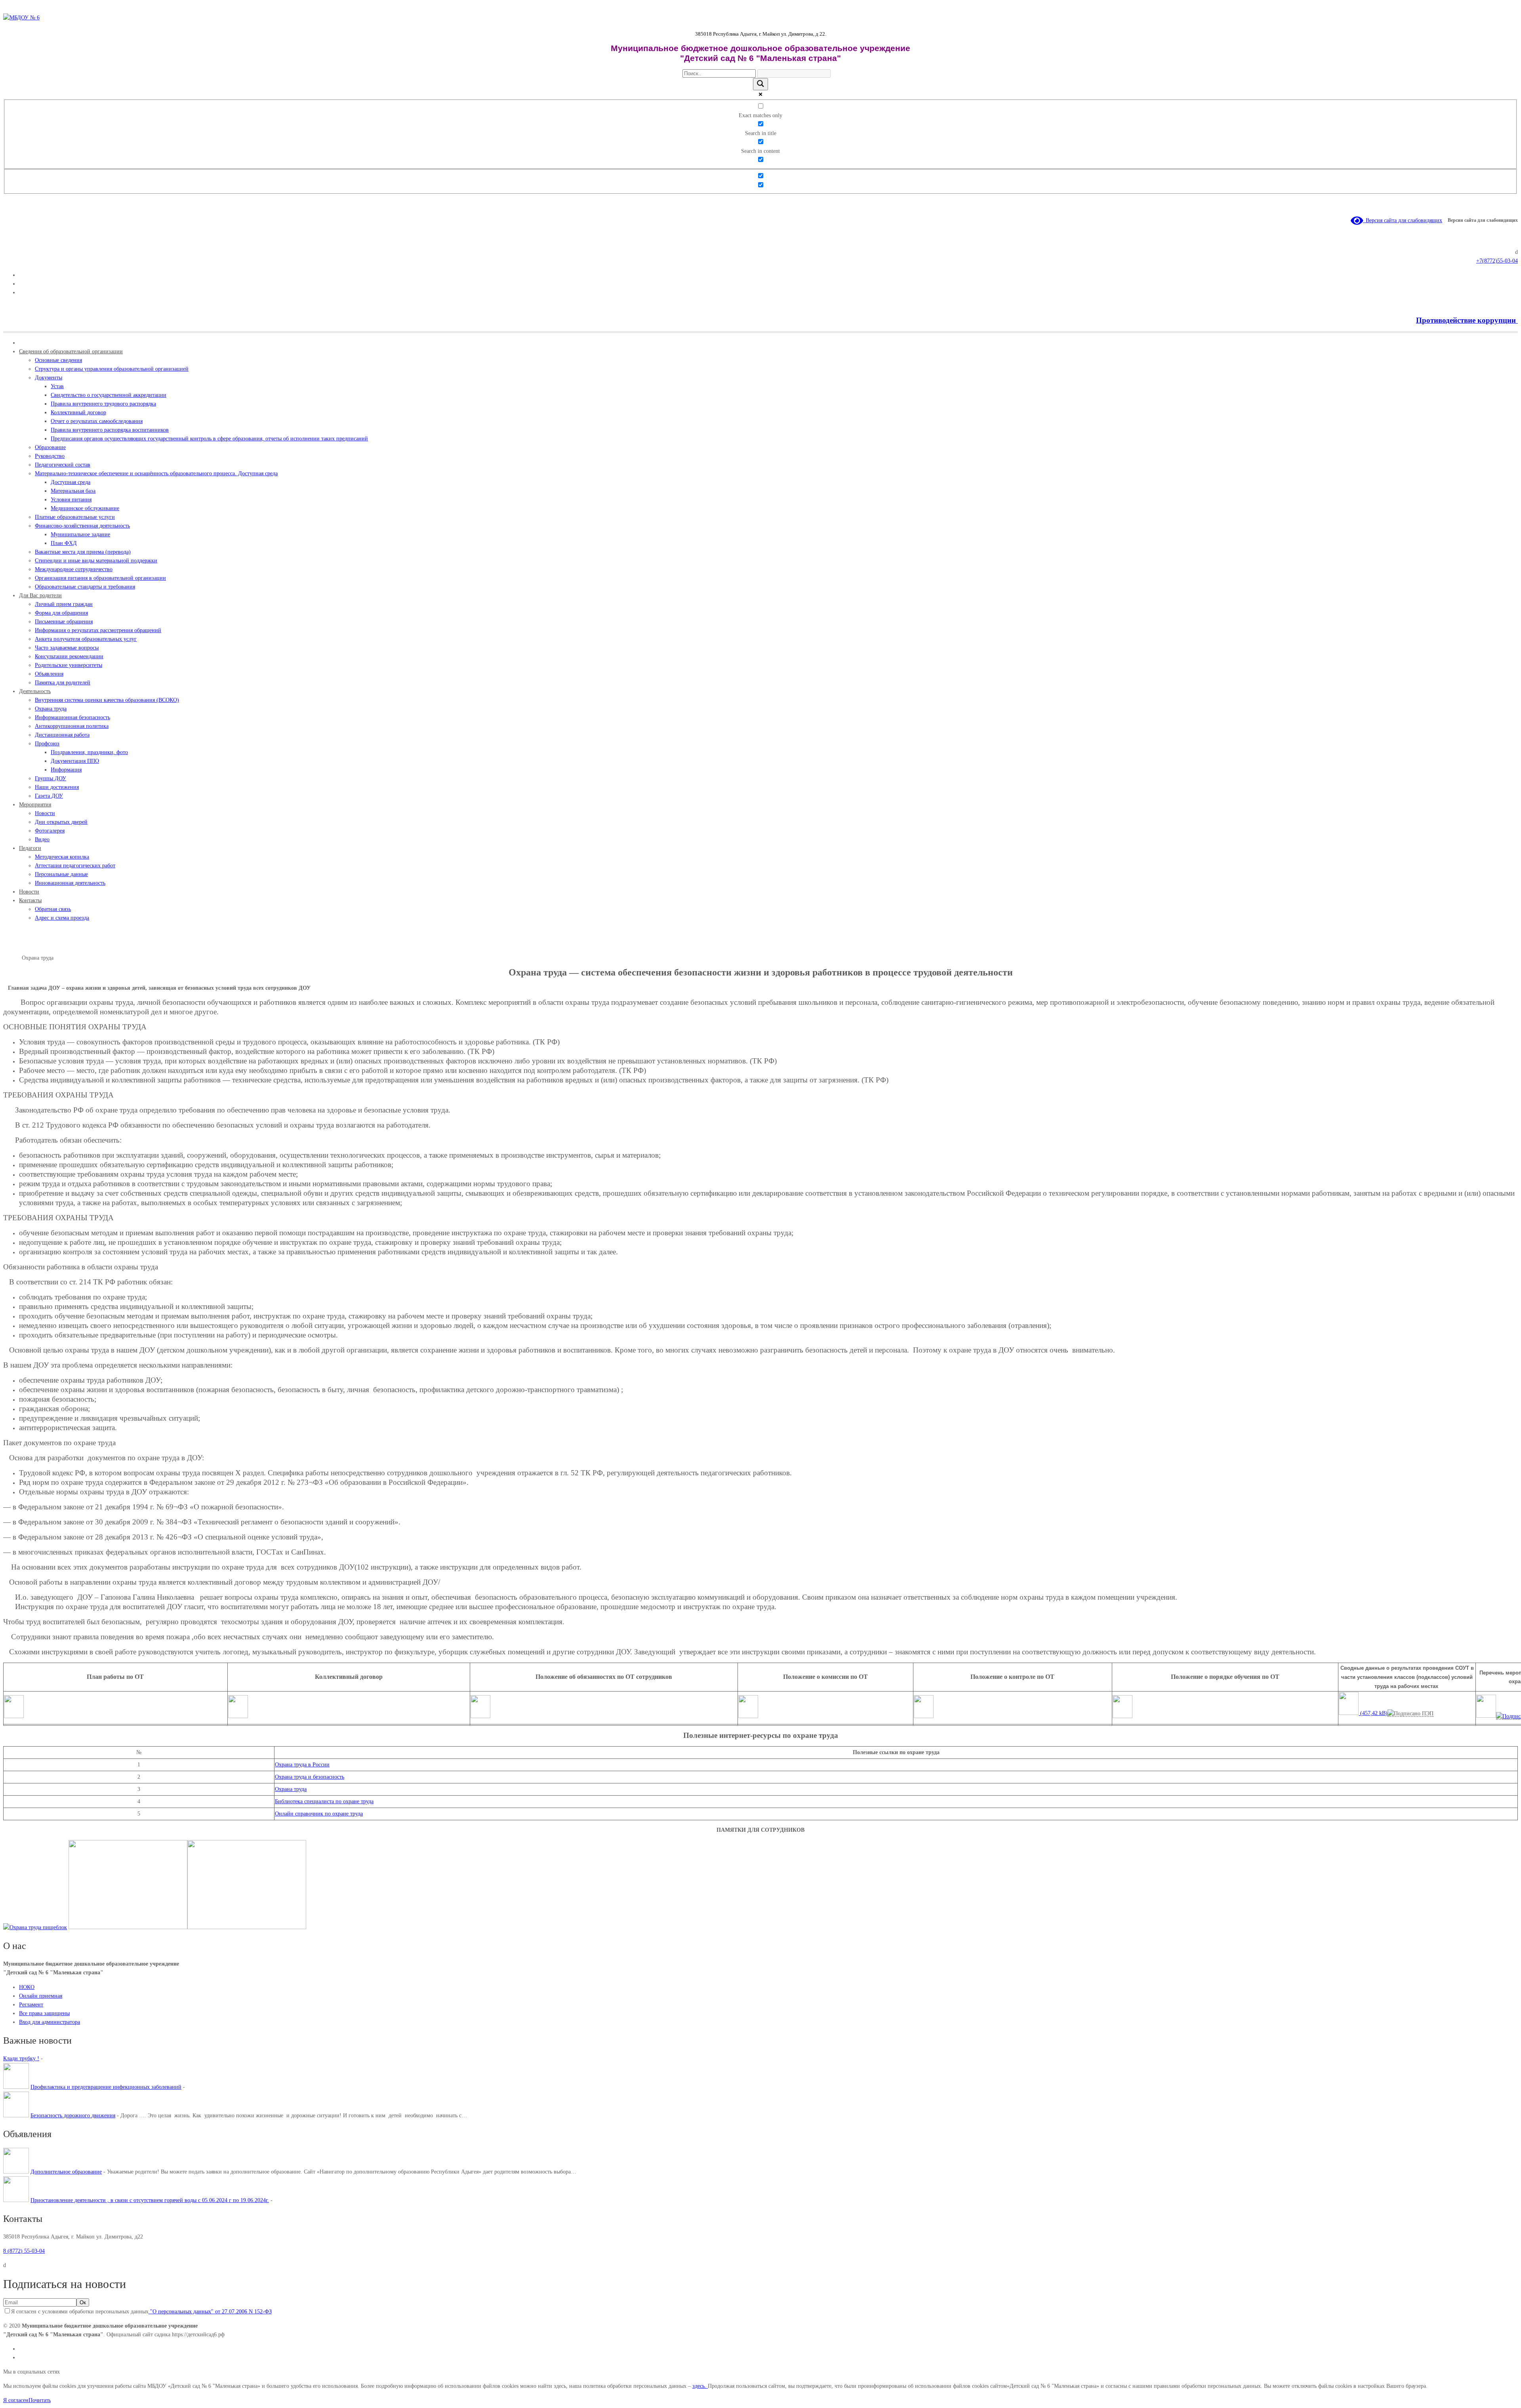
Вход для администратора (50, 2022)
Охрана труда (291, 1789)
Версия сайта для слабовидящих (1403, 220)
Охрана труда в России (302, 1765)
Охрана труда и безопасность (310, 1777)
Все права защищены (44, 2013)
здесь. (700, 2386)
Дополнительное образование (66, 2172)
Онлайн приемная (41, 1996)
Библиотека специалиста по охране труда (324, 1801)
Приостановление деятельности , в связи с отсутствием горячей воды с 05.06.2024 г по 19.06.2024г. (150, 2200)
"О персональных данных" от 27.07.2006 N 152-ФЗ (210, 2312)
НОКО (27, 1987)
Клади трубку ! (21, 2058)
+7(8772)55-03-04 (1497, 261)
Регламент (31, 2005)
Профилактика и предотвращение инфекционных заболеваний (106, 2087)
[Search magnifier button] (760, 84)
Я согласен (16, 2400)
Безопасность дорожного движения (73, 2116)
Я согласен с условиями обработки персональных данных (141, 2312)
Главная (12, 958)
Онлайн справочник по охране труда (319, 1814)
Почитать (40, 2400)
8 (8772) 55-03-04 (24, 2251)
